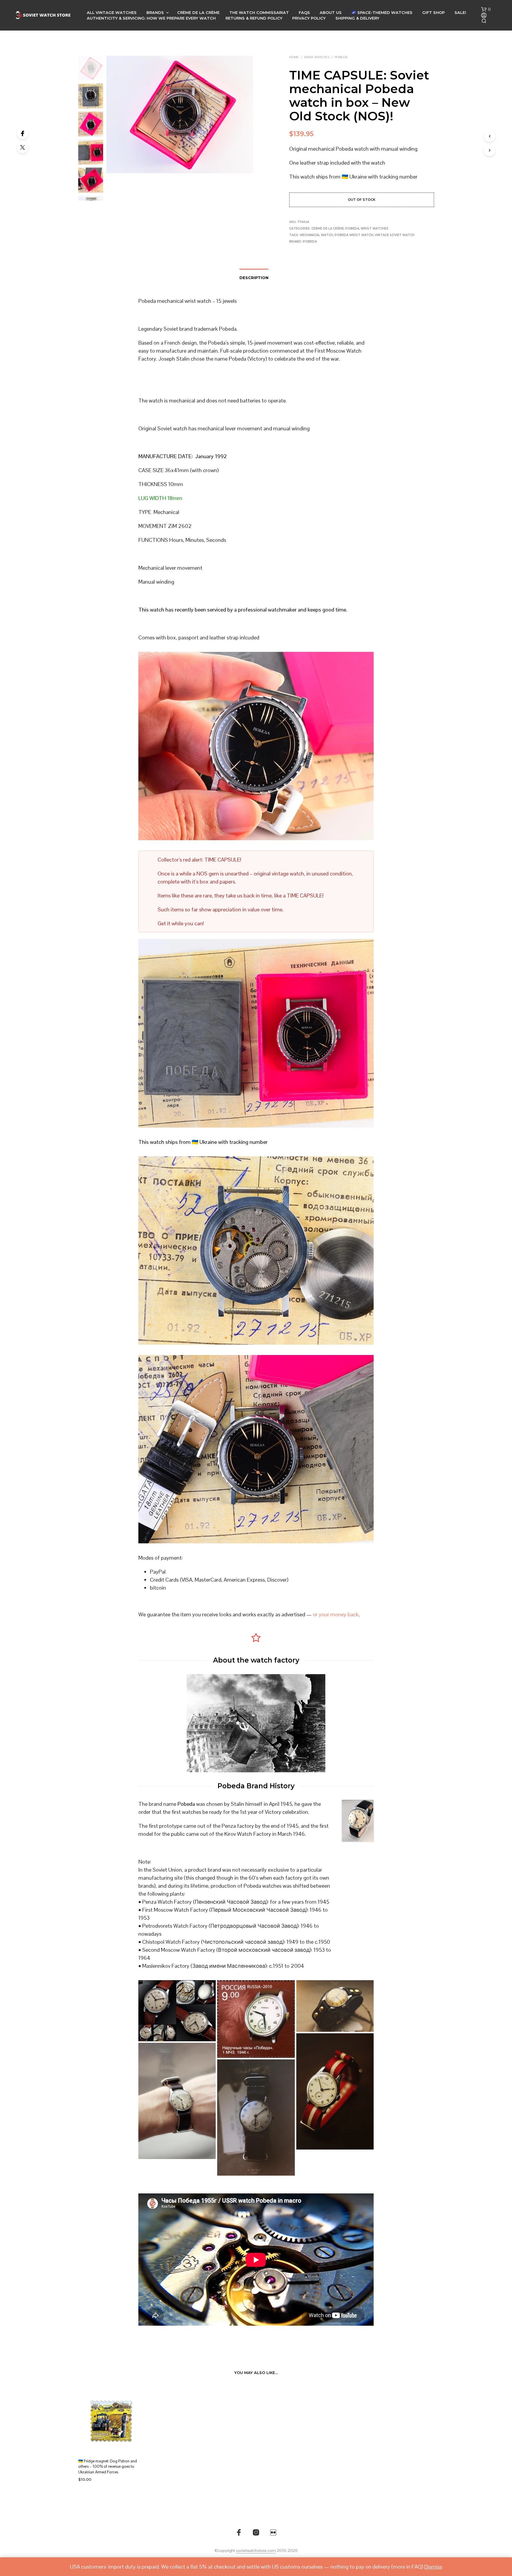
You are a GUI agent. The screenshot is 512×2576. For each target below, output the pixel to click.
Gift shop (433, 12)
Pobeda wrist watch (354, 235)
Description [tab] (254, 278)
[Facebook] (23, 133)
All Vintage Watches (112, 12)
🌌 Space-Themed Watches (382, 12)
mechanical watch (316, 235)
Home (294, 57)
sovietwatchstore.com (256, 2551)
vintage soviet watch (395, 235)
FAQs (304, 12)
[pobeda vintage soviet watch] (256, 2117)
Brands (155, 12)
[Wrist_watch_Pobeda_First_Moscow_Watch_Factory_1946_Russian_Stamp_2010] (256, 2019)
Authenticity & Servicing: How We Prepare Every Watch (151, 18)
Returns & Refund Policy (254, 18)
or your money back (336, 1614)
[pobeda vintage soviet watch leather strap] (335, 2006)
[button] (486, 9)
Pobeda (341, 57)
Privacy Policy (309, 18)
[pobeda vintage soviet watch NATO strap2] (335, 2091)
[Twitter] (23, 147)
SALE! (460, 12)
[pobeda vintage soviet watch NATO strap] (177, 2101)
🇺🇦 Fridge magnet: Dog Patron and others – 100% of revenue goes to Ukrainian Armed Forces (108, 2466)
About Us (331, 12)
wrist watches (317, 57)
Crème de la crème (198, 12)
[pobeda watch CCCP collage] (177, 2011)
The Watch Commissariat (259, 12)
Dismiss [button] (433, 2567)
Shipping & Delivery (357, 18)
